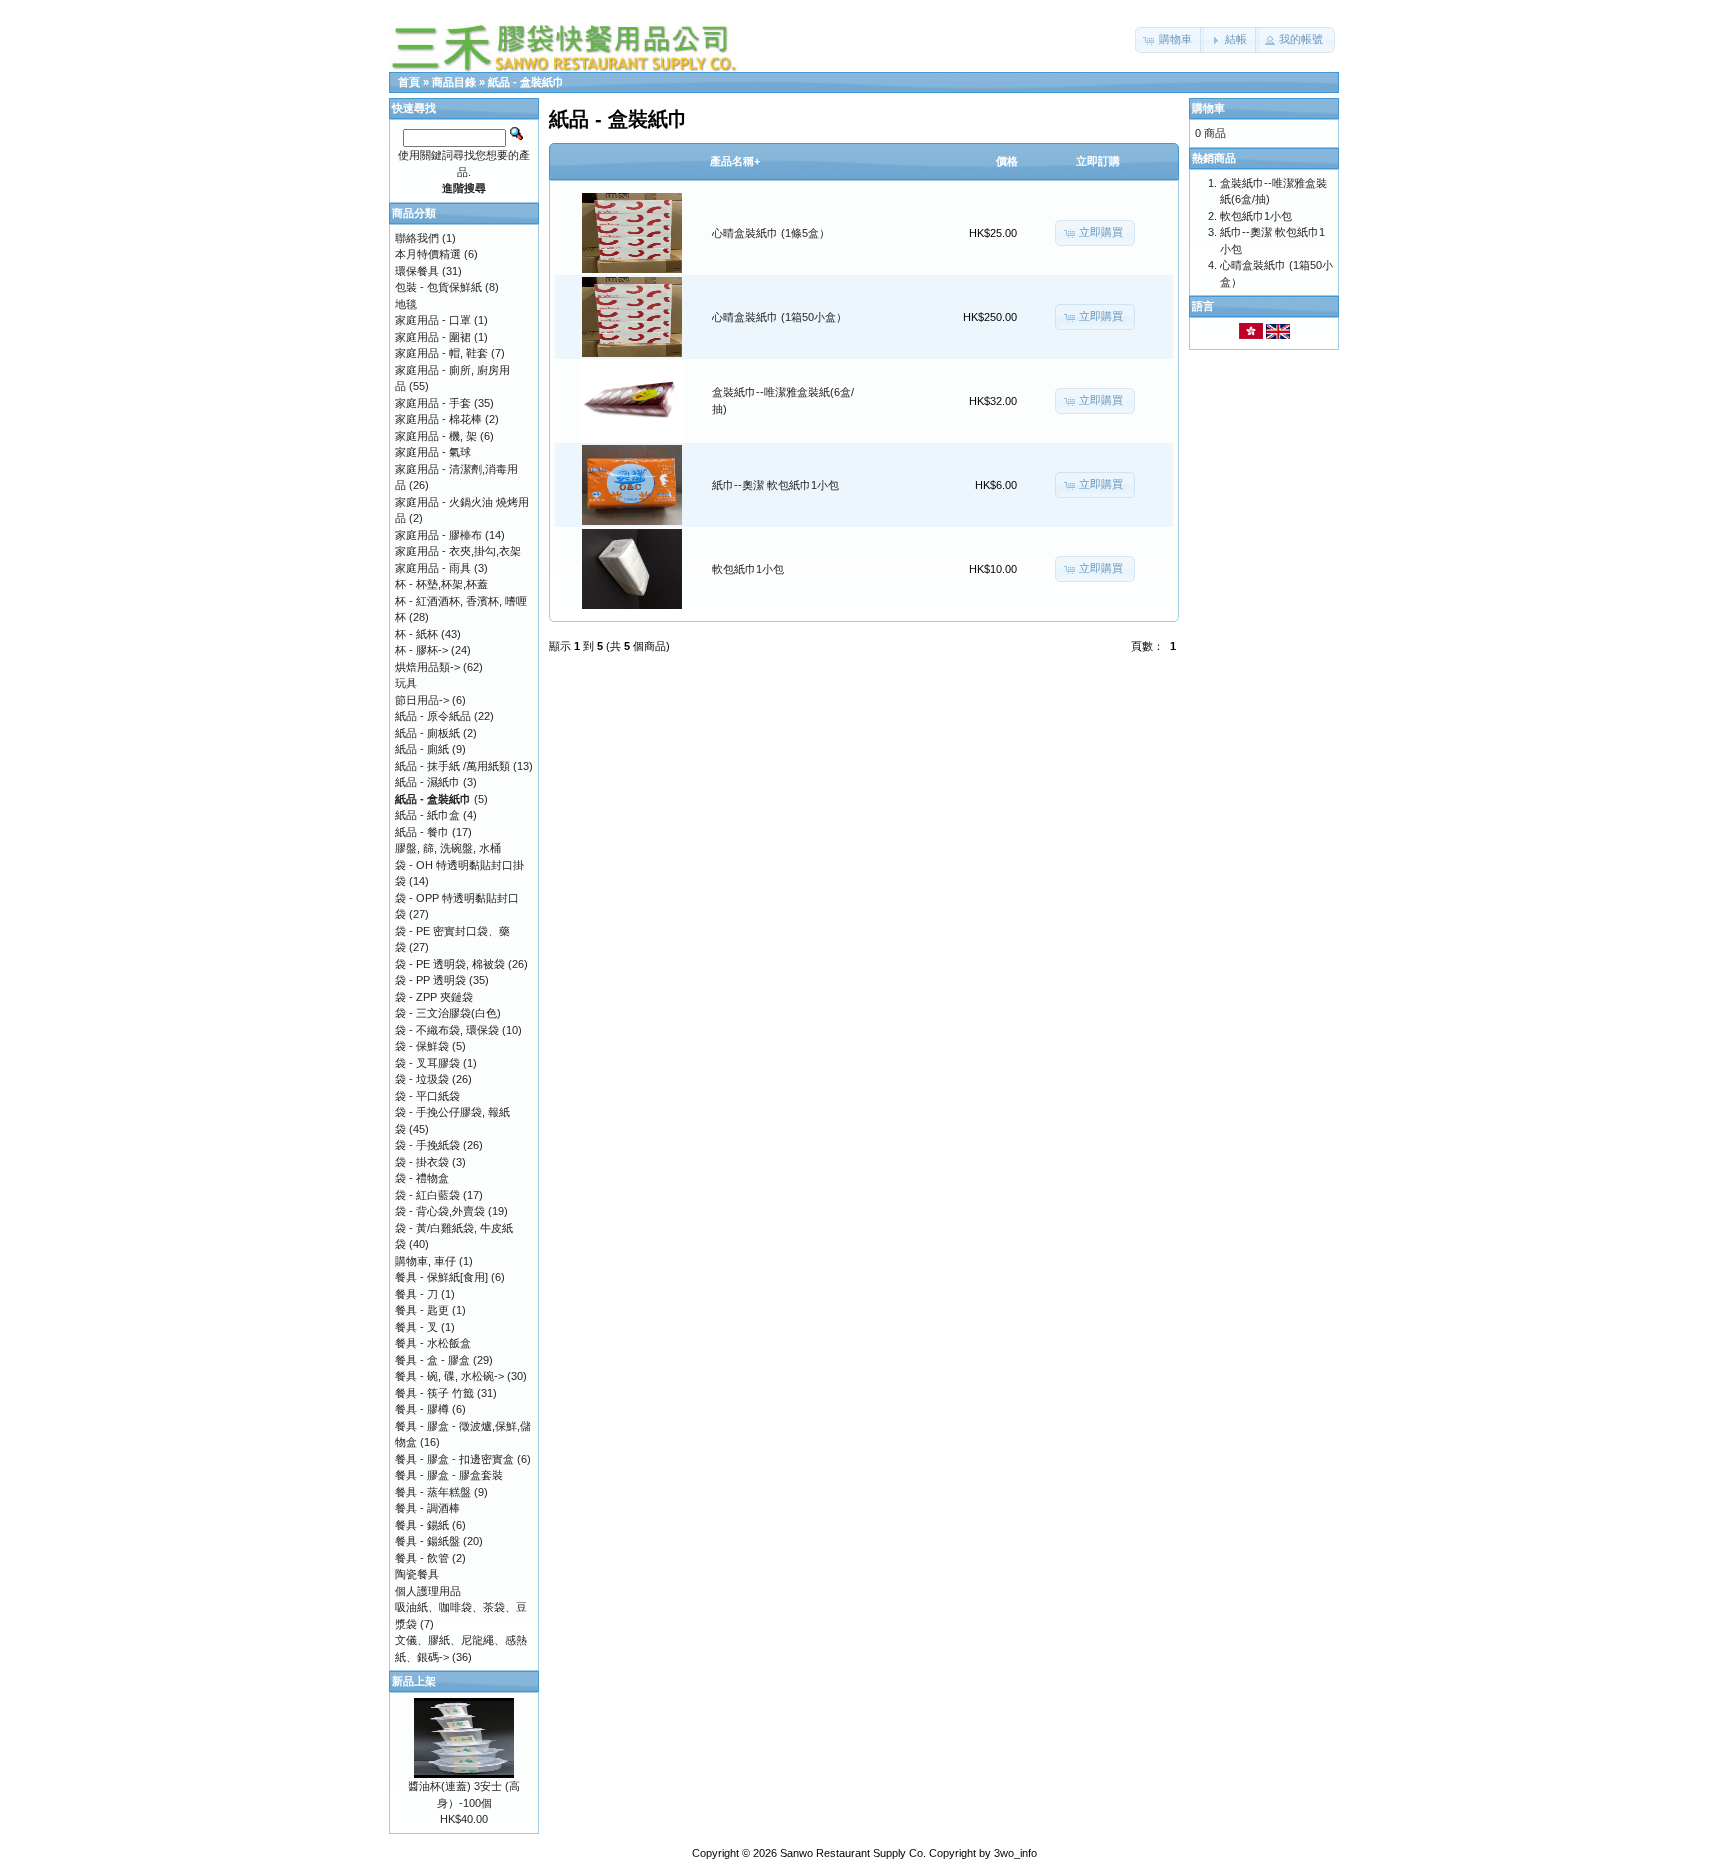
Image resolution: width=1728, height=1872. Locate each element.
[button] (1169, 40)
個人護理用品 (428, 1591)
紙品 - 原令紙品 (433, 716)
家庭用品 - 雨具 (433, 568)
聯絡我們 (417, 238)
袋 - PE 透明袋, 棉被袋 (450, 964)
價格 (1007, 161)
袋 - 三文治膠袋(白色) (448, 1013)
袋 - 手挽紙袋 (427, 1145)
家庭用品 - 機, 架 (436, 436)
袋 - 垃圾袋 (422, 1079)
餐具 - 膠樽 (422, 1409)
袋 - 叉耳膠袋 (427, 1063)
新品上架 (414, 1681)
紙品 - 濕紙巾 (427, 782)
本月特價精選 (428, 254)
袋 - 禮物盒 (422, 1178)
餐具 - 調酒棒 (427, 1508)
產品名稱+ (735, 161)
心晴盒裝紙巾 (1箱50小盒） (779, 317)
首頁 (409, 82)
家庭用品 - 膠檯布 (438, 535)
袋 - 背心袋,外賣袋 (440, 1211)
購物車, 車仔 (425, 1261)
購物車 (1208, 108)
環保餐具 (417, 271)
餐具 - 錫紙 (422, 1525)
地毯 (406, 304)
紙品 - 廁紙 (422, 749)
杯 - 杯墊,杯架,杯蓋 (441, 584)
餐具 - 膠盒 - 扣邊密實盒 (454, 1459)
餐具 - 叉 (416, 1327)
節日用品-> (422, 700)
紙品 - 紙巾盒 (427, 815)
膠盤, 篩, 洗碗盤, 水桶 (448, 848)
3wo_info (1015, 1853)
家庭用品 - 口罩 (433, 320)
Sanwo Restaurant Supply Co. (853, 1853)
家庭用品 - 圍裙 (433, 337)
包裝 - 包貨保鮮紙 (438, 287)
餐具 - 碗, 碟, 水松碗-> (449, 1376)
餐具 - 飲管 (422, 1558)
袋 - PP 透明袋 (430, 980)
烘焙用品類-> (427, 667)
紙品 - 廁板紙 (427, 733)
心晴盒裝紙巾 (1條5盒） (771, 233)
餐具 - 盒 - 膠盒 (432, 1360)
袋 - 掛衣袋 (422, 1162)
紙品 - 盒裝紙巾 (526, 82)
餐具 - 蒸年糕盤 (433, 1492)
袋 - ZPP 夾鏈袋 (434, 997)
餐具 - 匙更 (422, 1310)
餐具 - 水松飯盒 (433, 1343)
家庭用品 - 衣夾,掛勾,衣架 (458, 551)
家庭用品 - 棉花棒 (438, 419)
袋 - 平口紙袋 (427, 1096)
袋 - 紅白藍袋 (427, 1195)
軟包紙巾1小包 (748, 569)
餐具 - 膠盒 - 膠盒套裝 (449, 1475)
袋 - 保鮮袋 (422, 1046)
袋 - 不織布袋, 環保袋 (447, 1030)
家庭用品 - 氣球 (433, 452)
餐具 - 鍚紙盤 (427, 1541)
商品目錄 (454, 82)
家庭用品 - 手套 (433, 403)
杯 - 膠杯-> (421, 650)
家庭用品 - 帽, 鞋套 (441, 353)
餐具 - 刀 (416, 1294)
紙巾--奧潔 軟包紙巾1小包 (775, 485)
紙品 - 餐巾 (422, 832)
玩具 (406, 683)
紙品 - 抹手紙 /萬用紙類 (452, 766)
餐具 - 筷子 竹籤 (434, 1393)
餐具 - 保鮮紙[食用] (441, 1277)
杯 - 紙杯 (416, 634)
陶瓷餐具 (417, 1574)
